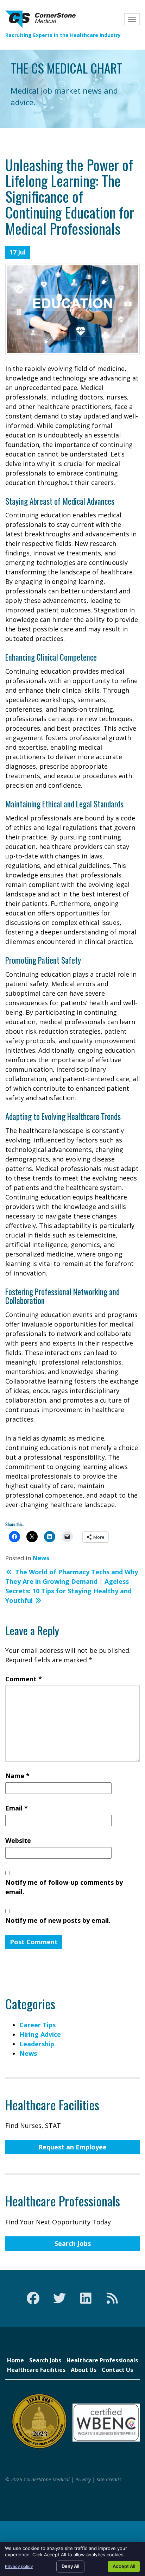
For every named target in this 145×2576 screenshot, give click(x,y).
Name (17, 1776)
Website (18, 1840)
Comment (24, 1679)
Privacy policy (19, 2566)
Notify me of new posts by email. (58, 1920)
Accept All (124, 2566)
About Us (84, 2370)
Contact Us (117, 2370)
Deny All (70, 2566)
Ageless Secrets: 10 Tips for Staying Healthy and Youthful (68, 1591)
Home (15, 2360)
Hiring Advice (40, 2034)
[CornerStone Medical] (40, 19)
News (41, 1558)
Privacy (83, 2479)
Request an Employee (72, 2147)
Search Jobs (73, 2243)
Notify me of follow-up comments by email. (64, 1887)
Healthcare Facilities (36, 2370)
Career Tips (37, 2025)
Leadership (37, 2044)
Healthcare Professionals (102, 2360)
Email (17, 1808)
